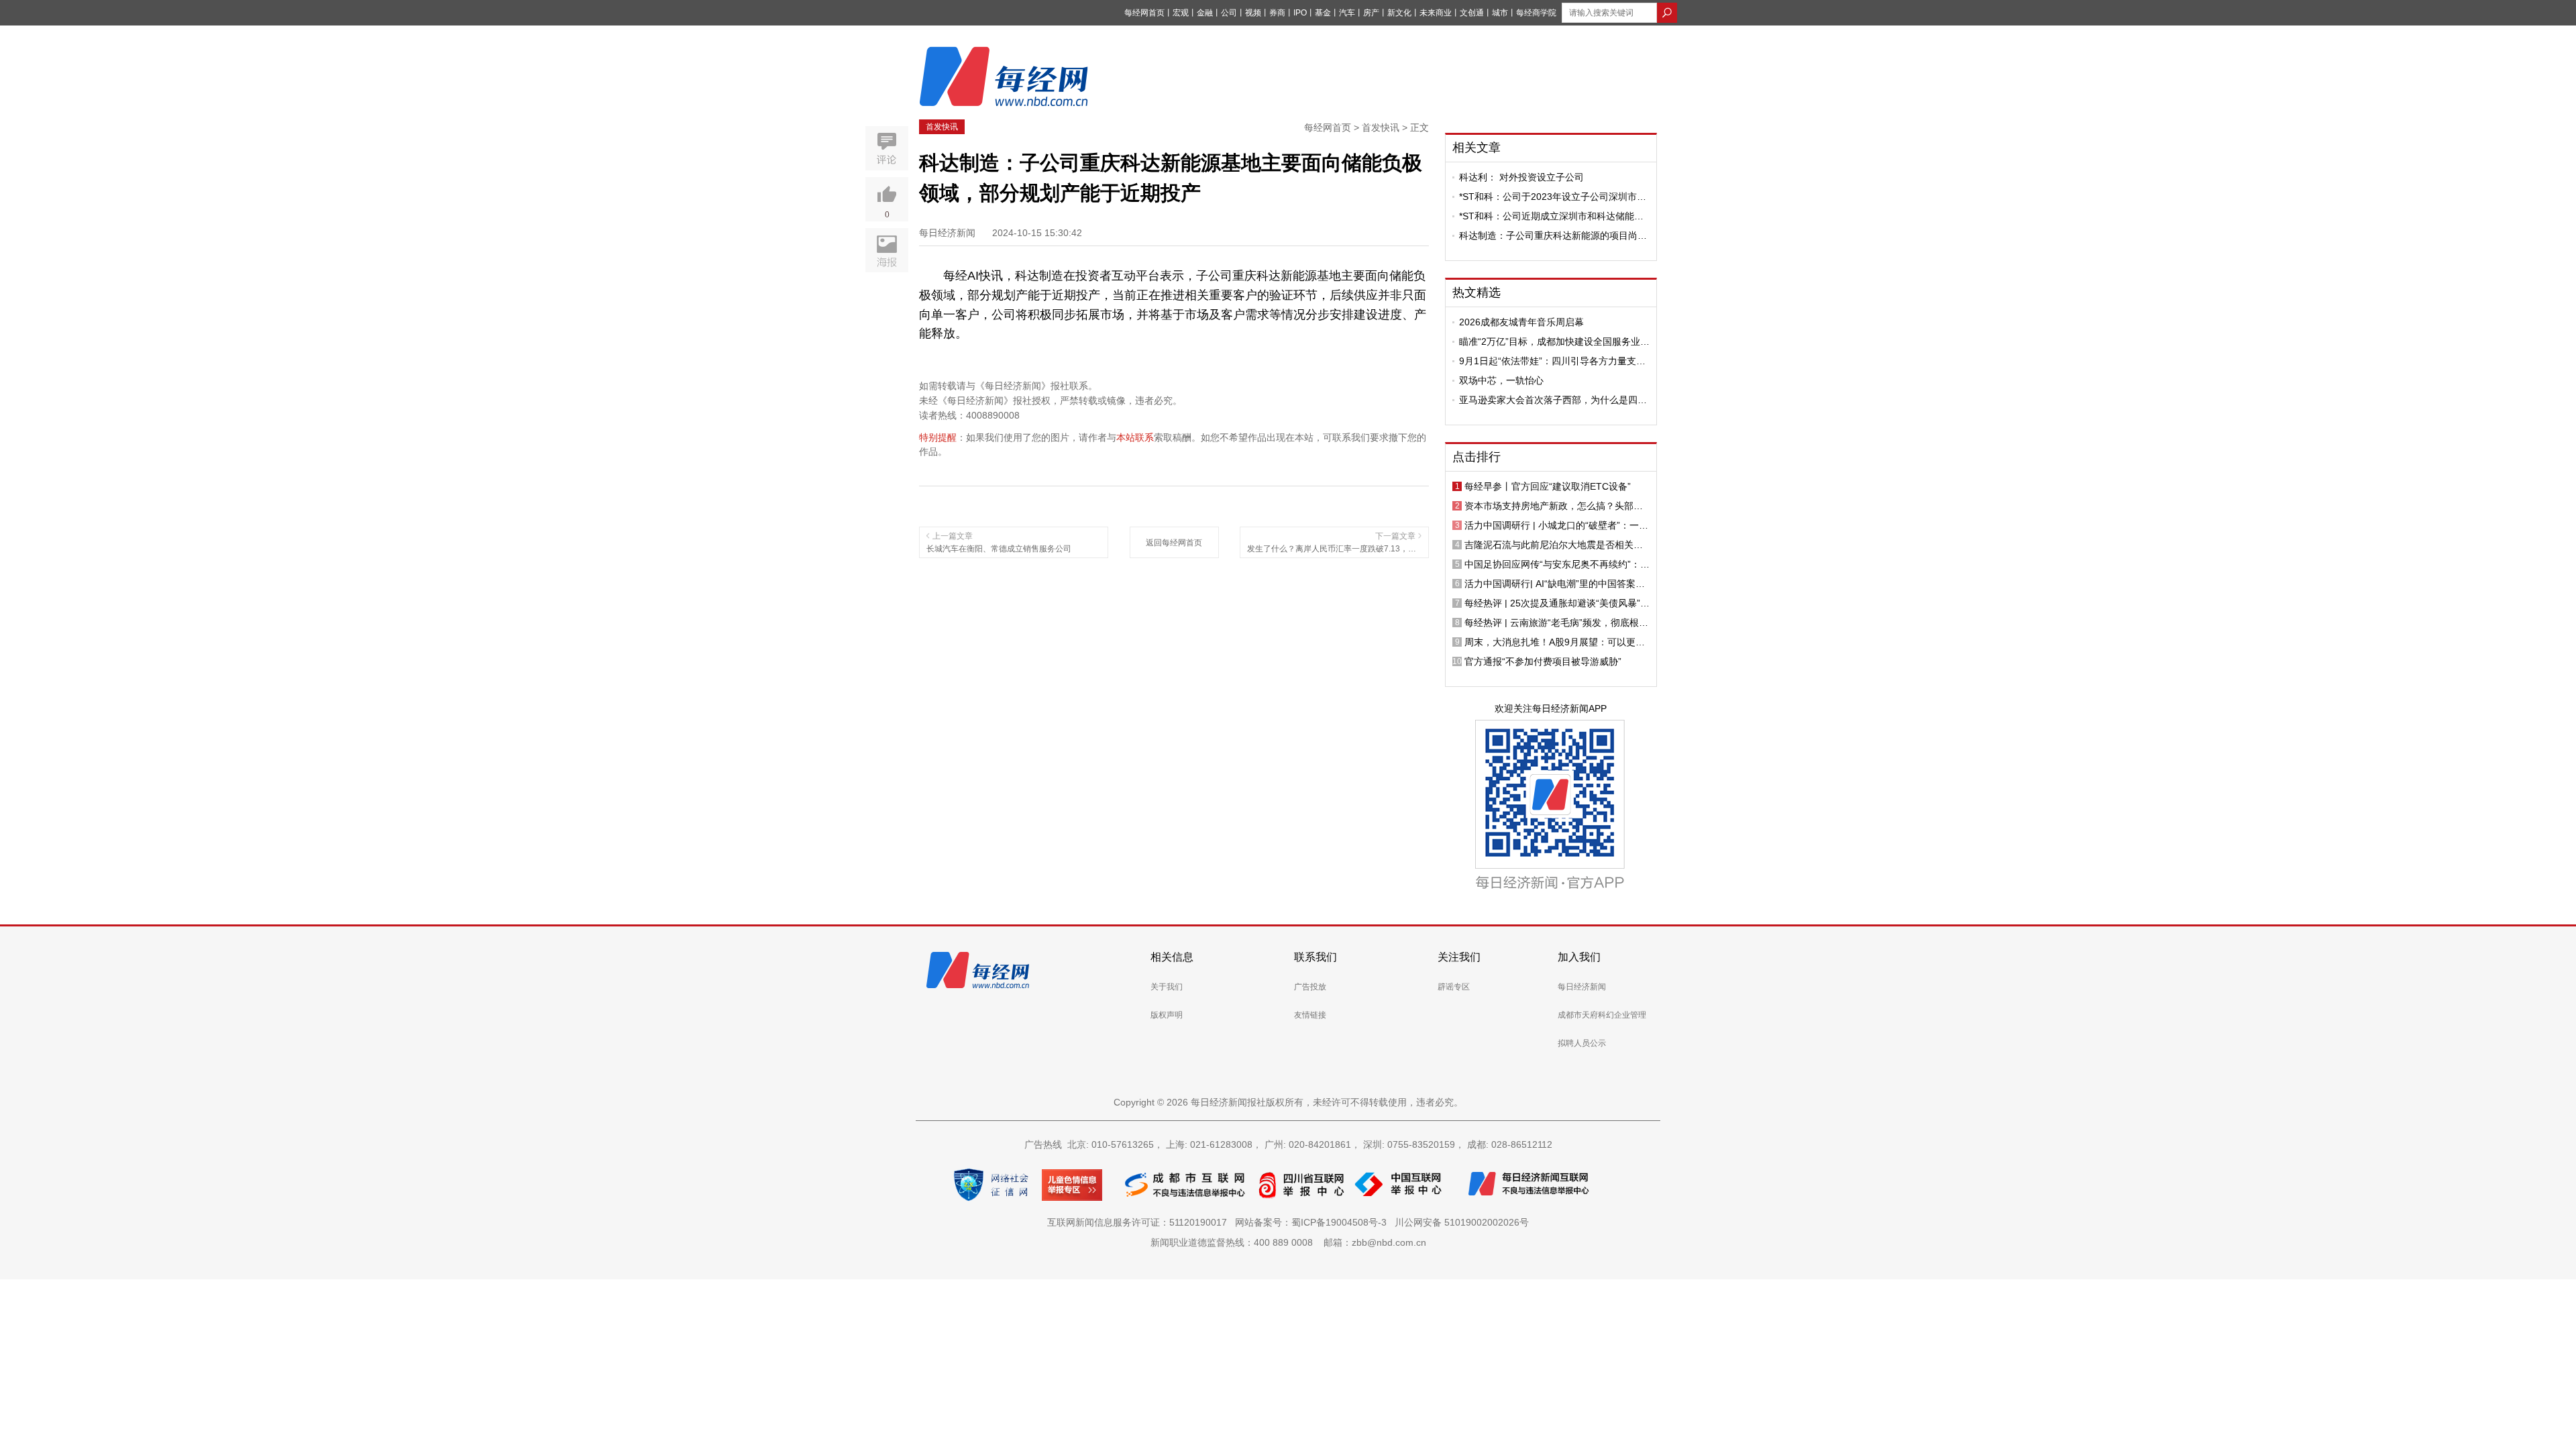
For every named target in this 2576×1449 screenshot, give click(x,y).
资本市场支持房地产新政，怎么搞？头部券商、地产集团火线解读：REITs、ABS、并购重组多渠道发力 (1556, 506)
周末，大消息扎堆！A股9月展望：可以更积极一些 (1555, 642)
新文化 (1399, 13)
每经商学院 (1536, 13)
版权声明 (1167, 1015)
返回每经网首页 (1174, 543)
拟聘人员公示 (1582, 1043)
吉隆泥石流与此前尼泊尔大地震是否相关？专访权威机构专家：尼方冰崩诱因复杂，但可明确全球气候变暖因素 (1554, 545)
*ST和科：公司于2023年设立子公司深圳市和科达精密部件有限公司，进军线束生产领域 (1553, 197)
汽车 (1347, 13)
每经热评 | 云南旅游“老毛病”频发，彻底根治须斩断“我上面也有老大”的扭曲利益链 (1556, 623)
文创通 (1472, 13)
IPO (1300, 13)
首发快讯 (942, 127)
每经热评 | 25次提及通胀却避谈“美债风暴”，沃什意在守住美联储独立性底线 (1557, 603)
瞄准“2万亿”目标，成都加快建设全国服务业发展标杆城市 (1554, 341)
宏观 (1181, 13)
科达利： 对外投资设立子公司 (1521, 177)
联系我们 (1316, 957)
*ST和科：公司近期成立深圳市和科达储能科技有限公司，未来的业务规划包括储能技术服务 (1553, 216)
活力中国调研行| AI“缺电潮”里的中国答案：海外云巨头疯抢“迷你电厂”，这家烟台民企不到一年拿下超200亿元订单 (1557, 584)
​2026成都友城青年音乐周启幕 (1521, 322)
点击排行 (1477, 457)
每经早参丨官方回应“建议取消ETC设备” (1548, 486)
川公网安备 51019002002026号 (1462, 1222)
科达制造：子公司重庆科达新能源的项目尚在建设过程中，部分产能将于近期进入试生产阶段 (1553, 235)
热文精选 (1477, 292)
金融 (1205, 13)
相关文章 (1477, 148)
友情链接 (1310, 1015)
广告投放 (1310, 987)
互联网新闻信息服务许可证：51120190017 (1140, 1222)
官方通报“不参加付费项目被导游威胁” (1543, 661)
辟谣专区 (1454, 987)
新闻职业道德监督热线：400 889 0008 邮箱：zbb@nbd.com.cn (1288, 1242)
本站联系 (1135, 437)
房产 (1371, 13)
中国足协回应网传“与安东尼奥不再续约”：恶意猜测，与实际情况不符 (1557, 564)
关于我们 (1167, 987)
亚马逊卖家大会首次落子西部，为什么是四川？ (1548, 400)
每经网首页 (1144, 13)
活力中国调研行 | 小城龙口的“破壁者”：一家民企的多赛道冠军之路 (1556, 525)
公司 (1229, 13)
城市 (1500, 13)
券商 (1277, 13)
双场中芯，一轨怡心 (1501, 380)
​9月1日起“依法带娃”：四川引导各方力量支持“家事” (1552, 361)
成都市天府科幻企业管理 (1602, 1015)
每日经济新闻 (1582, 987)
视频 (1253, 13)
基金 (1323, 13)
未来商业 (1436, 13)
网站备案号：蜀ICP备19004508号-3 (1313, 1222)
